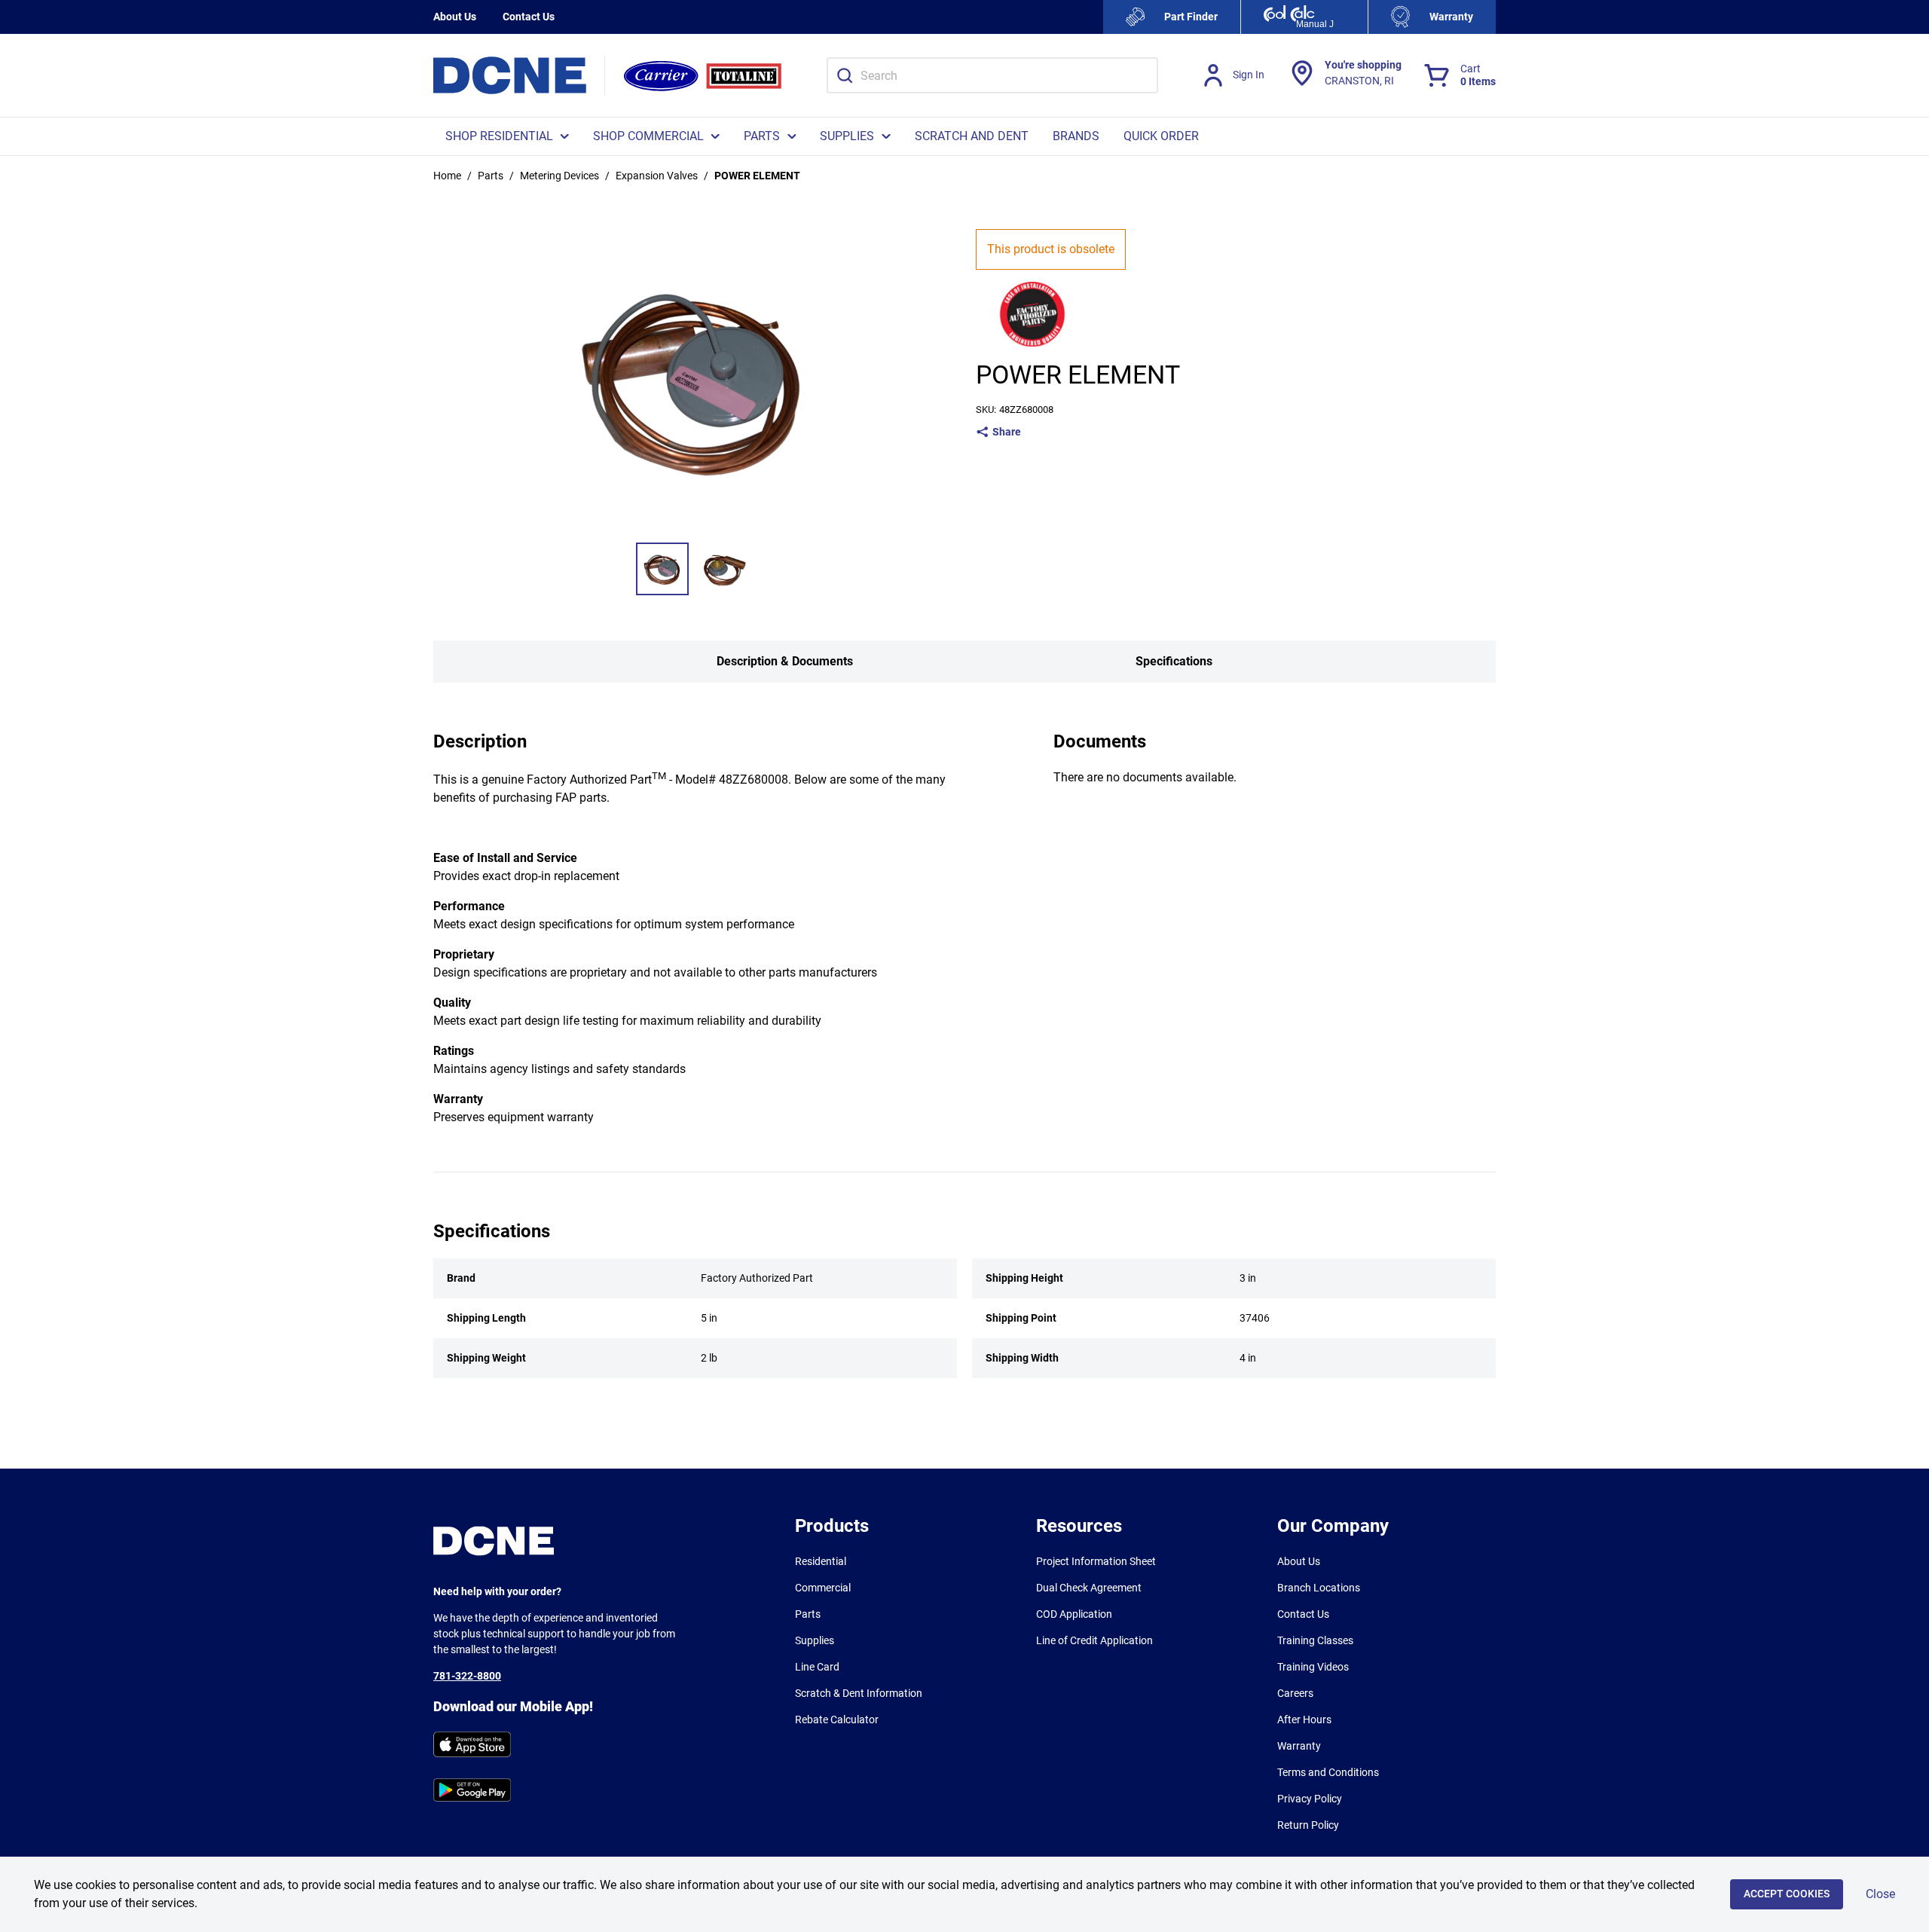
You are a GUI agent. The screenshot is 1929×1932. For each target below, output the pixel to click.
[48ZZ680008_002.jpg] (724, 569)
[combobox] (992, 75)
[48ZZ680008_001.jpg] (662, 569)
